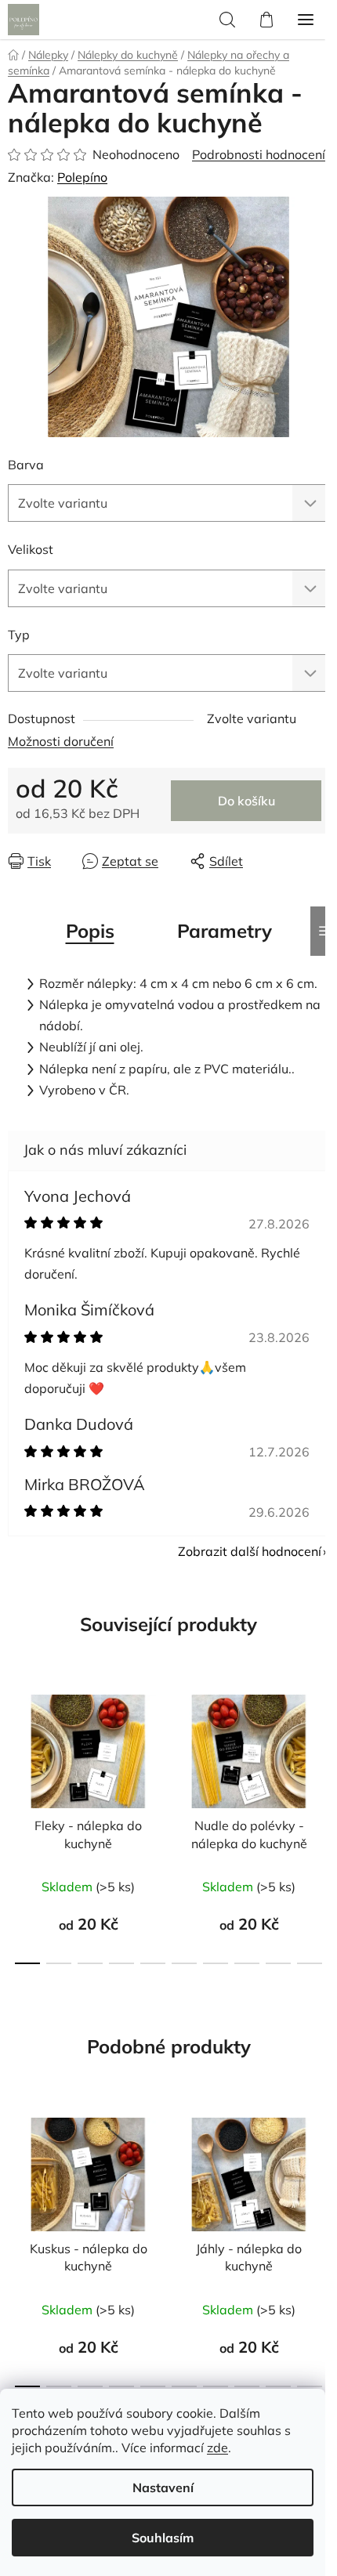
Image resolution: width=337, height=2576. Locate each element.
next (321, 1748)
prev (16, 1748)
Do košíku (246, 801)
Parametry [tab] (225, 931)
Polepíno (82, 177)
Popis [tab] (90, 931)
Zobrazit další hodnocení (250, 1551)
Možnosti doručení (61, 741)
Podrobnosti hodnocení (259, 154)
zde (217, 2448)
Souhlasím (163, 2538)
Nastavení (163, 2487)
